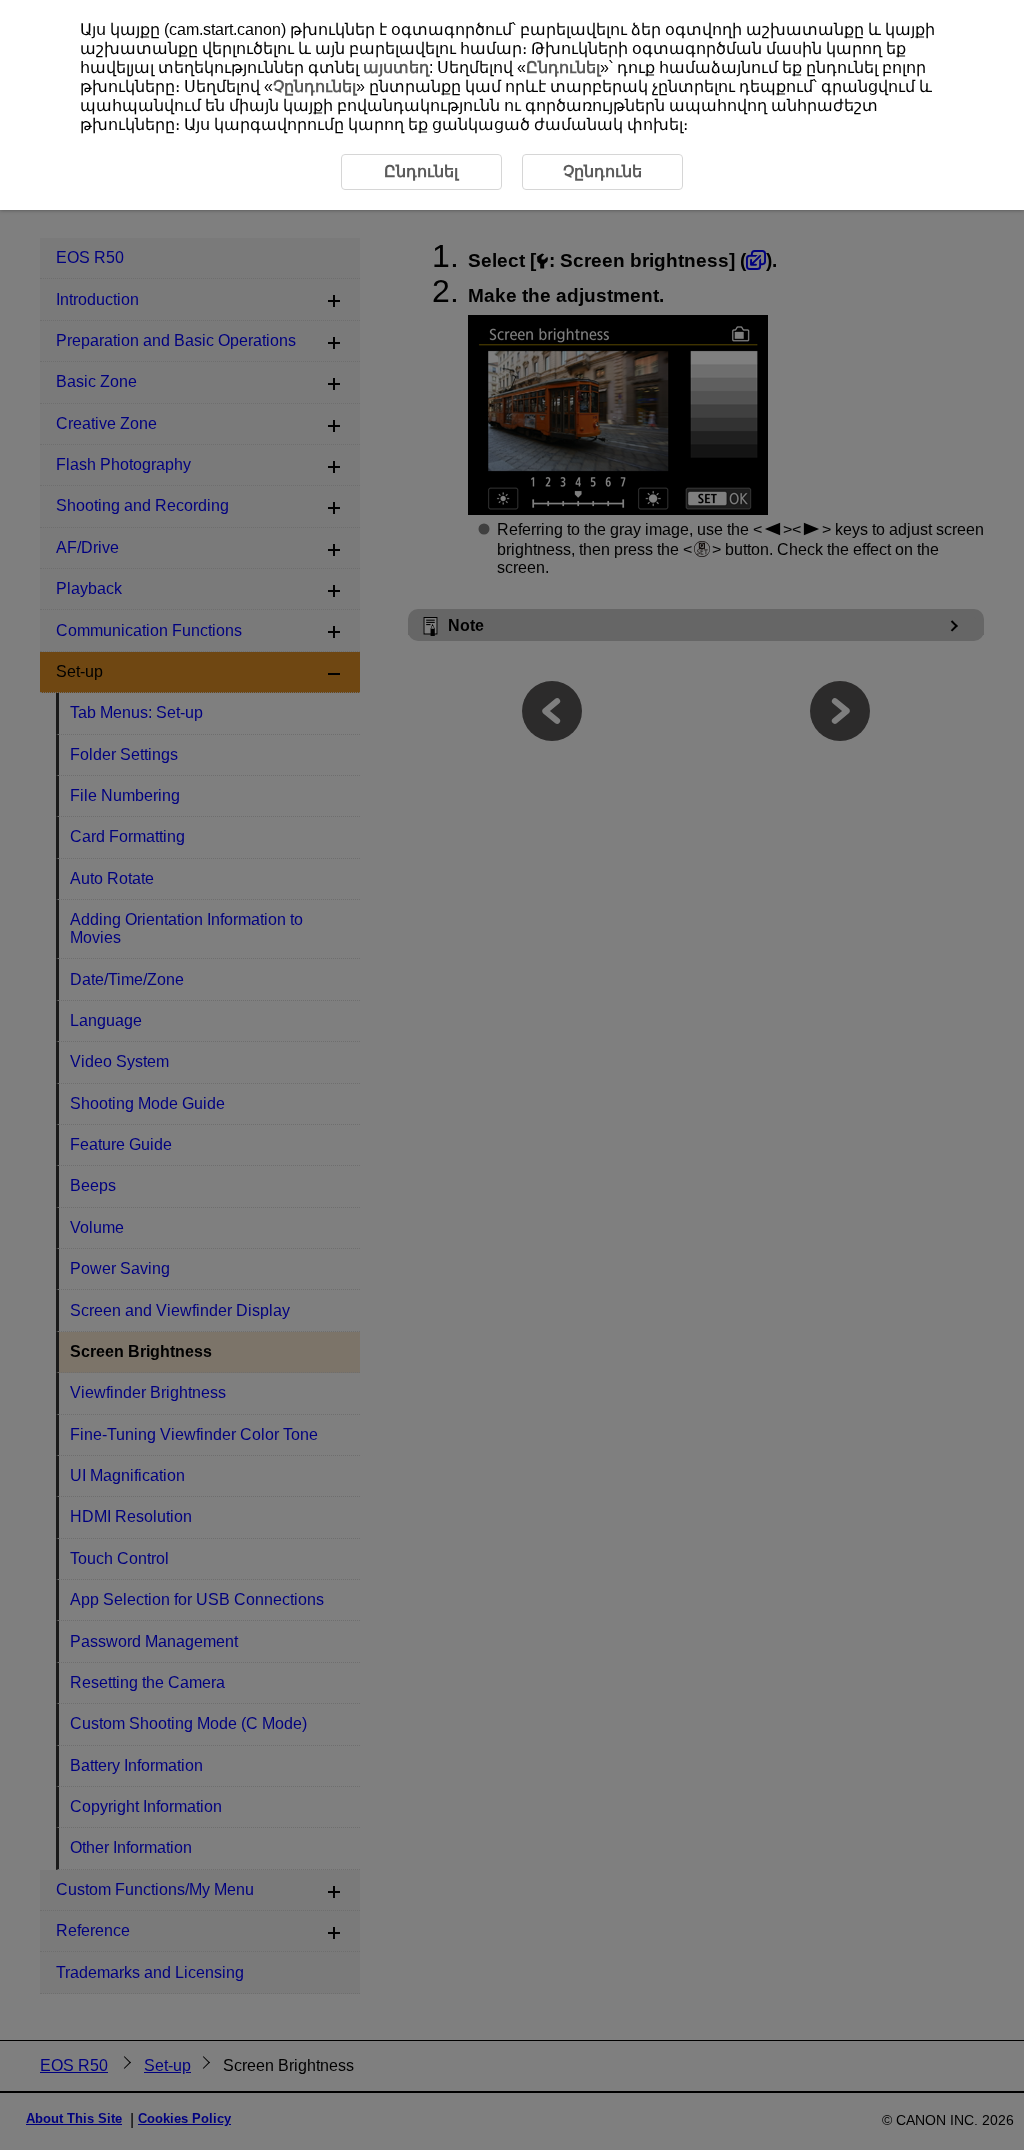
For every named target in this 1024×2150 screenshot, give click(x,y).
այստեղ (396, 67)
